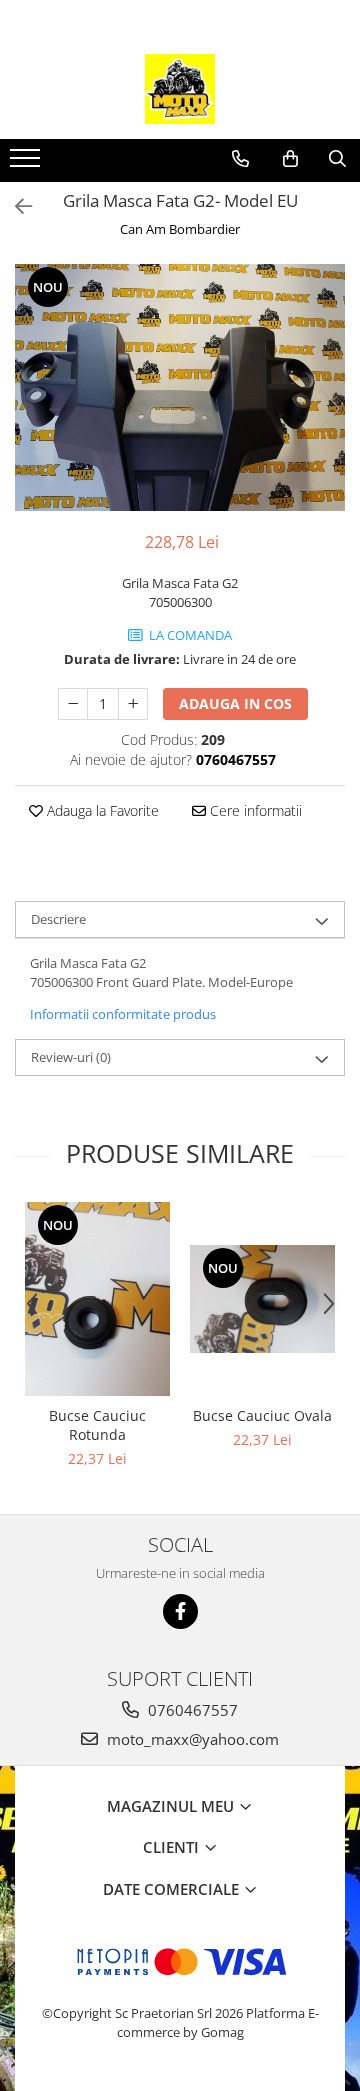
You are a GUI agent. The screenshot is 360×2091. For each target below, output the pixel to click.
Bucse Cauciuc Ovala (262, 1415)
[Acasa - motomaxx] (180, 89)
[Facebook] (180, 1611)
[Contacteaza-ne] (240, 159)
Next (329, 408)
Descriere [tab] (58, 919)
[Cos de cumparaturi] (290, 159)
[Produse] (27, 164)
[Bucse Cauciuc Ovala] (262, 1299)
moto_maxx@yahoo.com (191, 1739)
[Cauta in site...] (337, 159)
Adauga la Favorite (101, 810)
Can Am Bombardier (180, 229)
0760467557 (191, 1710)
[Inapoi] (15, 206)
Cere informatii (254, 810)
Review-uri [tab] (71, 1057)
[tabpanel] (180, 388)
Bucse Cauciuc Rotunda (97, 1425)
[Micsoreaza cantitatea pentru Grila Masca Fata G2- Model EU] (73, 704)
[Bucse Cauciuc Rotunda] (97, 1298)
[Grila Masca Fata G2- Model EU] (180, 388)
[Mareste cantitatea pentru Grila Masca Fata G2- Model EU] (133, 704)
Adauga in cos (235, 703)
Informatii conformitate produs (123, 1014)
